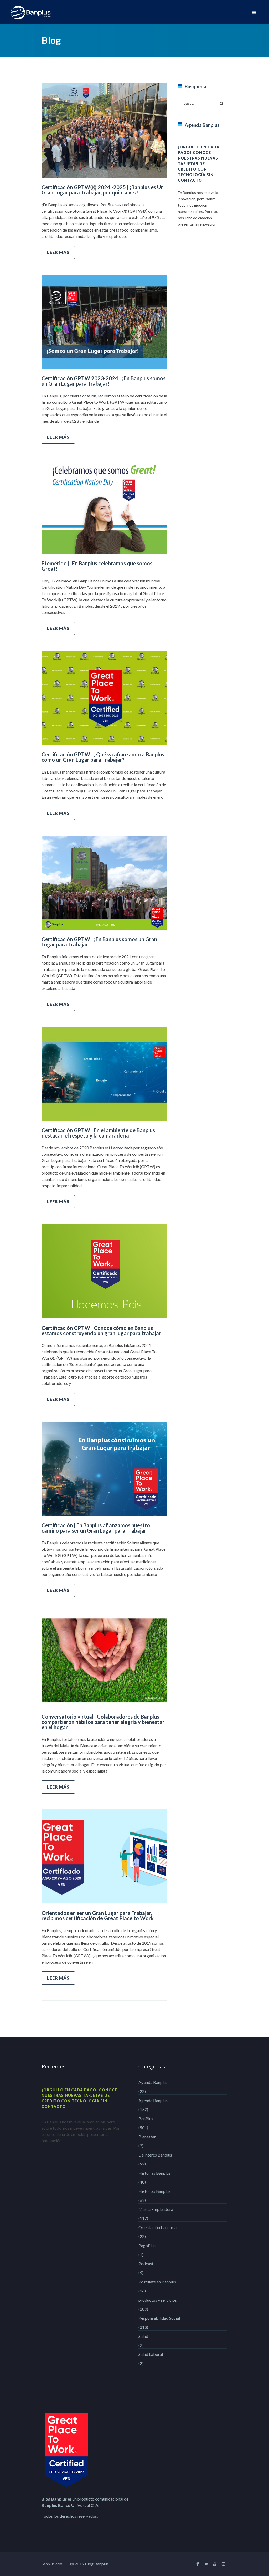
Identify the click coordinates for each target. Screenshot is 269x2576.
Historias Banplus (154, 2173)
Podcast (146, 2264)
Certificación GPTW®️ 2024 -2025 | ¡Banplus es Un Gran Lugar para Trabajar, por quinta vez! (103, 190)
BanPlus (146, 2119)
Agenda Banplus (153, 2082)
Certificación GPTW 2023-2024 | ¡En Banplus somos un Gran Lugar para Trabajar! (104, 381)
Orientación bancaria (157, 2227)
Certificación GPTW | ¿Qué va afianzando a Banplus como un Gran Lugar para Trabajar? (103, 757)
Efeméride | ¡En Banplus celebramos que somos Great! (97, 566)
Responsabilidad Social (159, 2318)
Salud (143, 2336)
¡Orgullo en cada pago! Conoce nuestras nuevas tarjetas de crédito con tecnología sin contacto (199, 164)
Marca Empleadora (156, 2209)
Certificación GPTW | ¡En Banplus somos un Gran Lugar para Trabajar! (99, 942)
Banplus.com (52, 2564)
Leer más (58, 252)
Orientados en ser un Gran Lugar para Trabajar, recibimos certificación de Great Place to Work (98, 1916)
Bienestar (147, 2137)
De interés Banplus (155, 2155)
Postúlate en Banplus (157, 2282)
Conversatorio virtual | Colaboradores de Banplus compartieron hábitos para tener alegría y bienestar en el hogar (103, 1722)
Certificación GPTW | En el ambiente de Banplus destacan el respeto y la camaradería (98, 1133)
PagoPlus (147, 2245)
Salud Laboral (151, 2354)
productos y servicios (158, 2300)
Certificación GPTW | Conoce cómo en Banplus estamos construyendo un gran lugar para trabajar (101, 1330)
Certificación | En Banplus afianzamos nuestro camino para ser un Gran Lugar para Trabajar (96, 1528)
